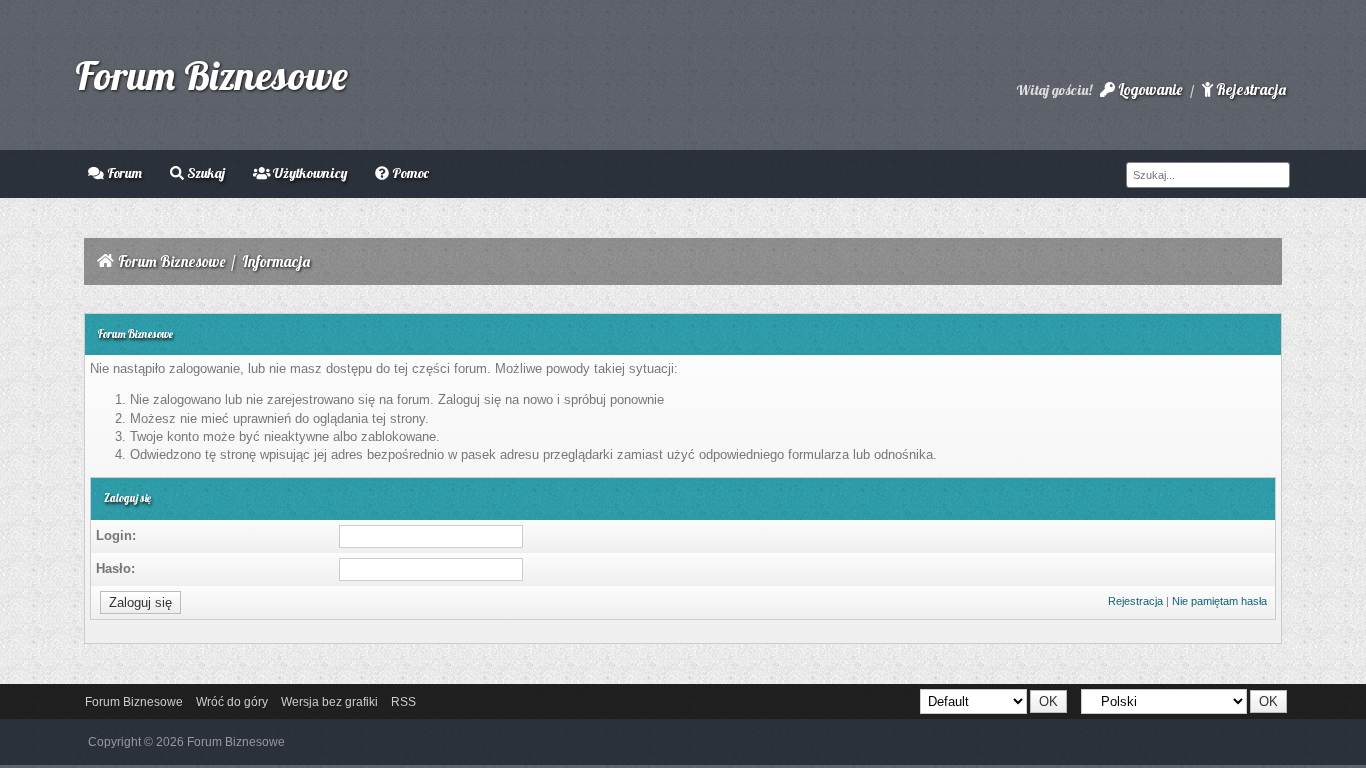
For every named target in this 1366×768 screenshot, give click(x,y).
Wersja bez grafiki (329, 702)
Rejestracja (1249, 89)
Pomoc (409, 173)
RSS (403, 702)
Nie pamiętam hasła (1219, 601)
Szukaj (204, 173)
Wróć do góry (232, 702)
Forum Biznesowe (211, 75)
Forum (123, 173)
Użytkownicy (308, 173)
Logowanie (1148, 89)
